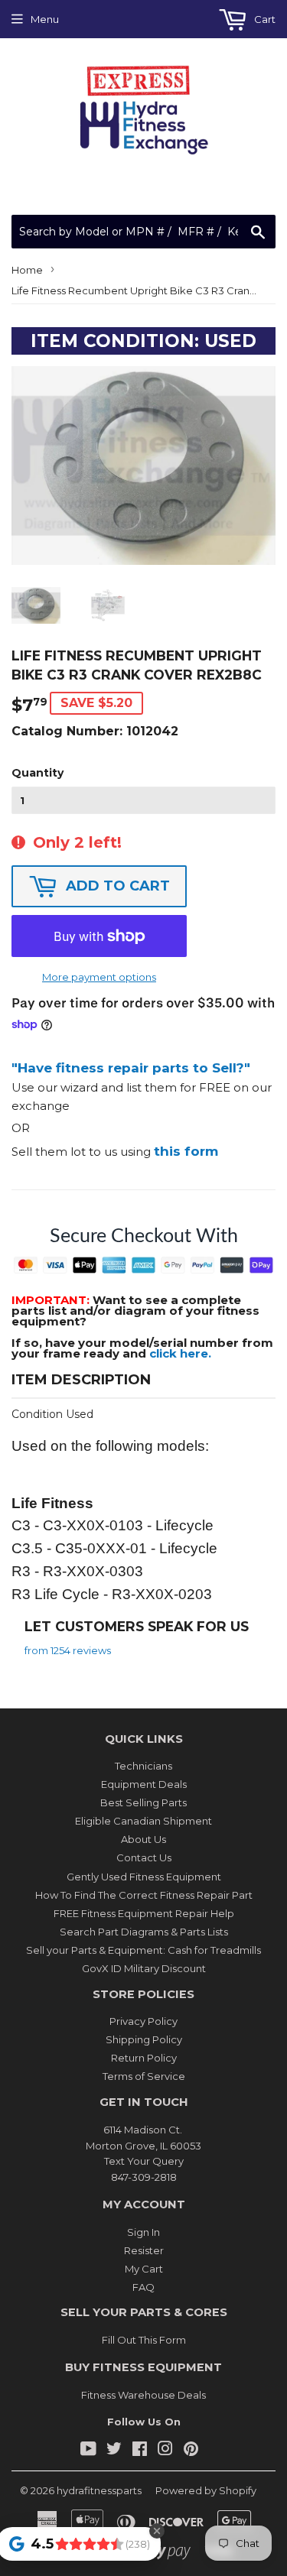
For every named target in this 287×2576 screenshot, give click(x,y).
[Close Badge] (157, 2531)
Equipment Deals (144, 1784)
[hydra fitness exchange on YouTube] (88, 2451)
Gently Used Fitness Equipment (144, 1877)
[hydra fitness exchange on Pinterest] (191, 2451)
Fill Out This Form (144, 2340)
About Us (143, 1839)
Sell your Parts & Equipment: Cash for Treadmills (143, 1950)
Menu (45, 19)
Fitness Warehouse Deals (143, 2395)
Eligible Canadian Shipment (143, 1821)
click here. (180, 1353)
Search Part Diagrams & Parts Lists (144, 1932)
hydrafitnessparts (99, 2490)
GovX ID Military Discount (144, 1968)
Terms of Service (144, 2076)
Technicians (143, 1766)
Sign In (143, 2232)
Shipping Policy (144, 2039)
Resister (144, 2250)
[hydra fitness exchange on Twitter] (114, 2451)
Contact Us (144, 1857)
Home (27, 270)
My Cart (144, 2269)
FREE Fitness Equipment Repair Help (144, 1913)
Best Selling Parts (143, 1802)
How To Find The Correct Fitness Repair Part (144, 1895)
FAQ (143, 2287)
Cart (264, 19)
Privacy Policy (143, 2021)
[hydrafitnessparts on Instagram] (165, 2451)
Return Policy (144, 2058)
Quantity (38, 773)
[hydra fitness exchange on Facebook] (140, 2451)
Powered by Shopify (206, 2490)
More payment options (99, 977)
